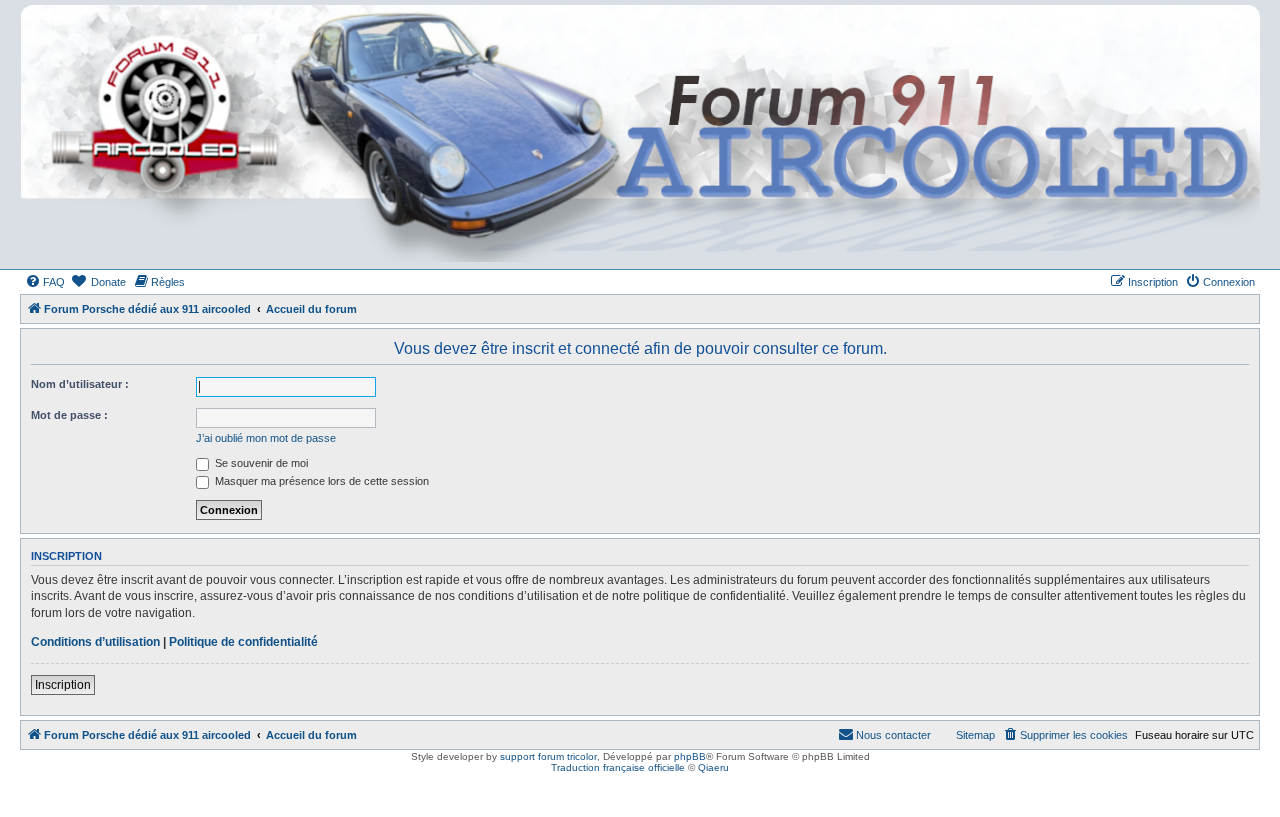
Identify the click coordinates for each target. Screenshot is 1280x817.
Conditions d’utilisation (95, 642)
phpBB (690, 756)
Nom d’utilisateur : (80, 384)
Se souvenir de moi (260, 463)
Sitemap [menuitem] (975, 735)
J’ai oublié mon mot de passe (266, 438)
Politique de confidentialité (243, 642)
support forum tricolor (548, 756)
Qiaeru (713, 767)
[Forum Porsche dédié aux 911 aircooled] (639, 133)
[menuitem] (45, 282)
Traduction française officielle (618, 767)
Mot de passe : (69, 415)
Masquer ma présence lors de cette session (320, 481)
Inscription (63, 685)
